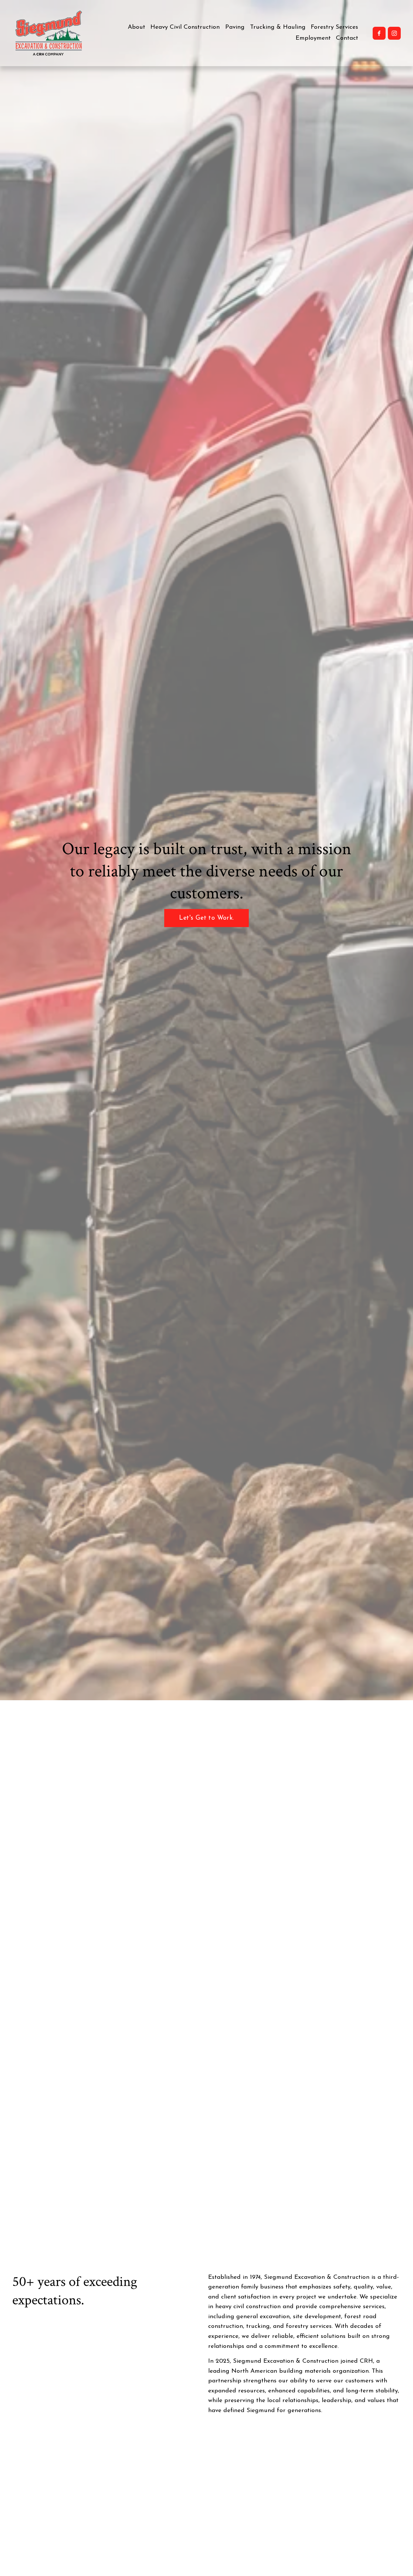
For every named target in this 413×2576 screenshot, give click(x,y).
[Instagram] (394, 33)
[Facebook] (379, 33)
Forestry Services (334, 27)
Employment (313, 38)
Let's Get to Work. (206, 918)
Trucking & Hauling (278, 27)
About (136, 27)
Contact (347, 38)
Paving (235, 27)
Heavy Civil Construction (185, 27)
